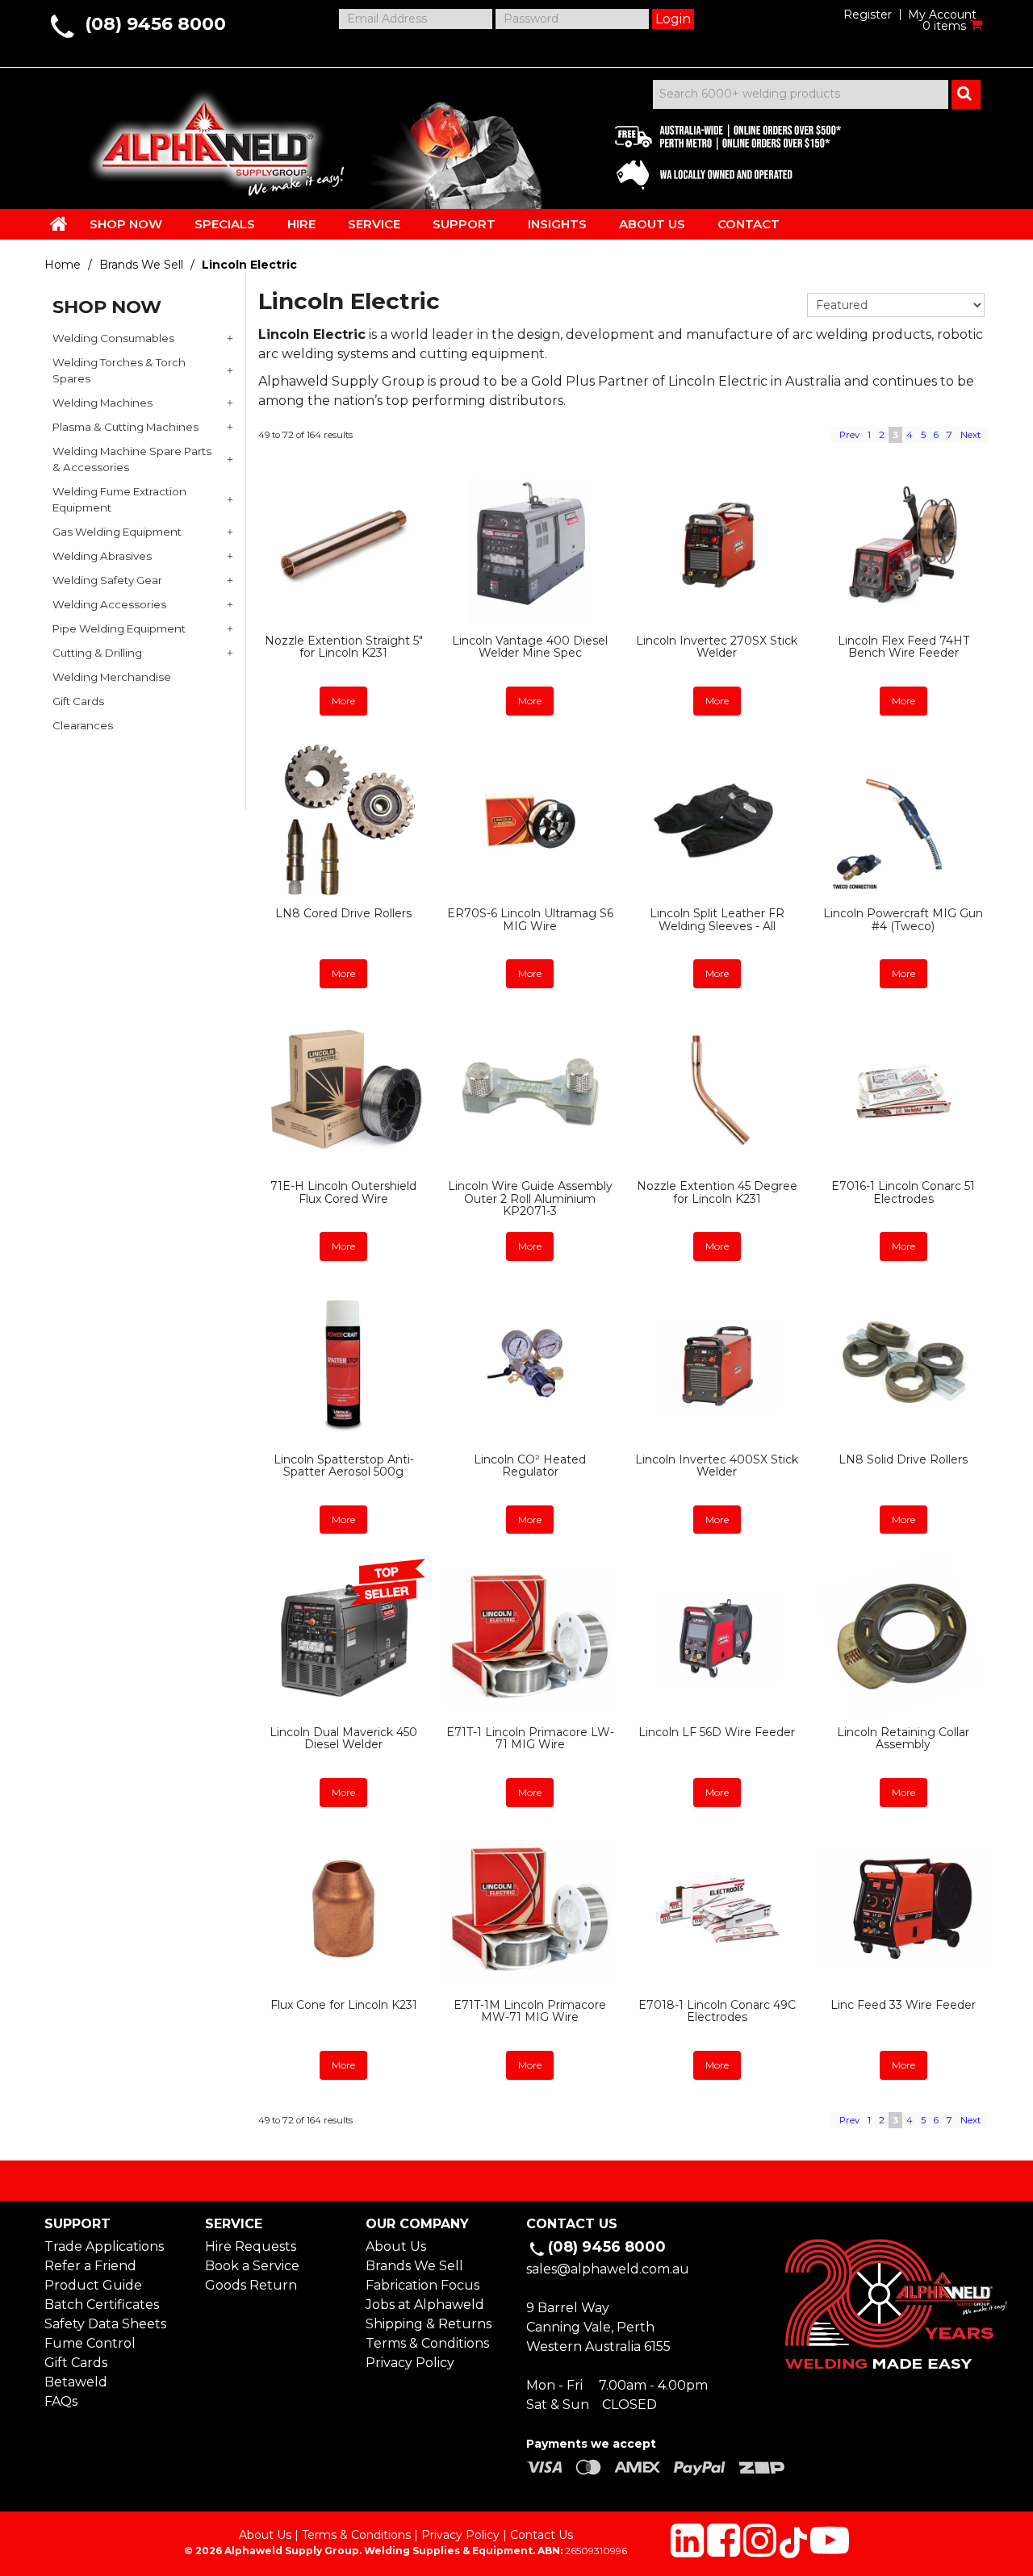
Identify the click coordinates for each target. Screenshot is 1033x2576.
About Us (396, 2246)
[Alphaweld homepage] (204, 137)
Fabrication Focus (422, 2285)
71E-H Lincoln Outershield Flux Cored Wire (343, 1192)
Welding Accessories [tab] (109, 604)
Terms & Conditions (427, 2343)
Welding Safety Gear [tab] (107, 580)
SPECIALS (225, 224)
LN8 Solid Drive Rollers (903, 1459)
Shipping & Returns (429, 2324)
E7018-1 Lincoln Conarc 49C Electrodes (717, 2011)
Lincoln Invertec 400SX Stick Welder (717, 1465)
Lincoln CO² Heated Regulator (530, 1465)
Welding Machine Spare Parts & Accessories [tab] (132, 459)
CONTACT (749, 224)
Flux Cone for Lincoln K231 (344, 2005)
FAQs (61, 2401)
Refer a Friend (90, 2266)
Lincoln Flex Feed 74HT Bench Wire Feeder (903, 647)
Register (868, 15)
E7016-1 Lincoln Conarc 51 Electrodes (903, 1192)
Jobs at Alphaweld (425, 2305)
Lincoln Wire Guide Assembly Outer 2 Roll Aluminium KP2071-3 (530, 1198)
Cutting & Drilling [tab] (97, 653)
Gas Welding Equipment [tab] (117, 532)
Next (970, 435)
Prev (849, 435)
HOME (59, 223)
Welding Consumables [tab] (113, 338)
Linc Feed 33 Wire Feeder (903, 2005)
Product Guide (93, 2285)
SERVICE (374, 224)
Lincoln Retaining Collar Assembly (903, 1738)
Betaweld (76, 2382)
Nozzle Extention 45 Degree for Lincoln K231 (717, 1192)
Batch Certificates (102, 2305)
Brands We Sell (141, 265)
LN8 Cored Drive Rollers (343, 913)
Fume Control (90, 2343)
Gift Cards (76, 2363)
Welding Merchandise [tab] (112, 677)
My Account (942, 15)
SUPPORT (464, 224)
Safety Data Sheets (105, 2324)
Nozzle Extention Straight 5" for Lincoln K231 (344, 647)
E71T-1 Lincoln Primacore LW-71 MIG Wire (530, 1738)
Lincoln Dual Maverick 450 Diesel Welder (343, 1738)
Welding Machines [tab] (102, 403)
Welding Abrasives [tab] (102, 556)
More (343, 701)
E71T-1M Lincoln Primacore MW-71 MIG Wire (530, 2011)
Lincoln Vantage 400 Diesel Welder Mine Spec (530, 647)
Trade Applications (104, 2246)
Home (63, 265)
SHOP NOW (126, 224)
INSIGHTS (557, 224)
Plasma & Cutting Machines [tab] (125, 427)
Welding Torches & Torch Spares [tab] (119, 370)
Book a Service (252, 2266)
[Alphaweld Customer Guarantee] (714, 153)
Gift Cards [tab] (78, 701)
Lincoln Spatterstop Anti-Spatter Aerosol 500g (344, 1465)
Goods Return (251, 2285)
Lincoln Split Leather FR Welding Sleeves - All (717, 919)
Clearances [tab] (83, 725)
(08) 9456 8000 (155, 24)
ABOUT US (652, 224)
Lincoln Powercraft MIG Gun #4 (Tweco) (903, 919)
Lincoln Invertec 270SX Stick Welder (717, 647)
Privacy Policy (410, 2363)
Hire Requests (251, 2246)
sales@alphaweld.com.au (608, 2269)
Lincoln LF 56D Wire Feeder (717, 1732)
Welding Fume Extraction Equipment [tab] (119, 499)
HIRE (301, 224)
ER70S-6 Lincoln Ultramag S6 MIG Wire (530, 919)
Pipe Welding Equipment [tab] (119, 628)
